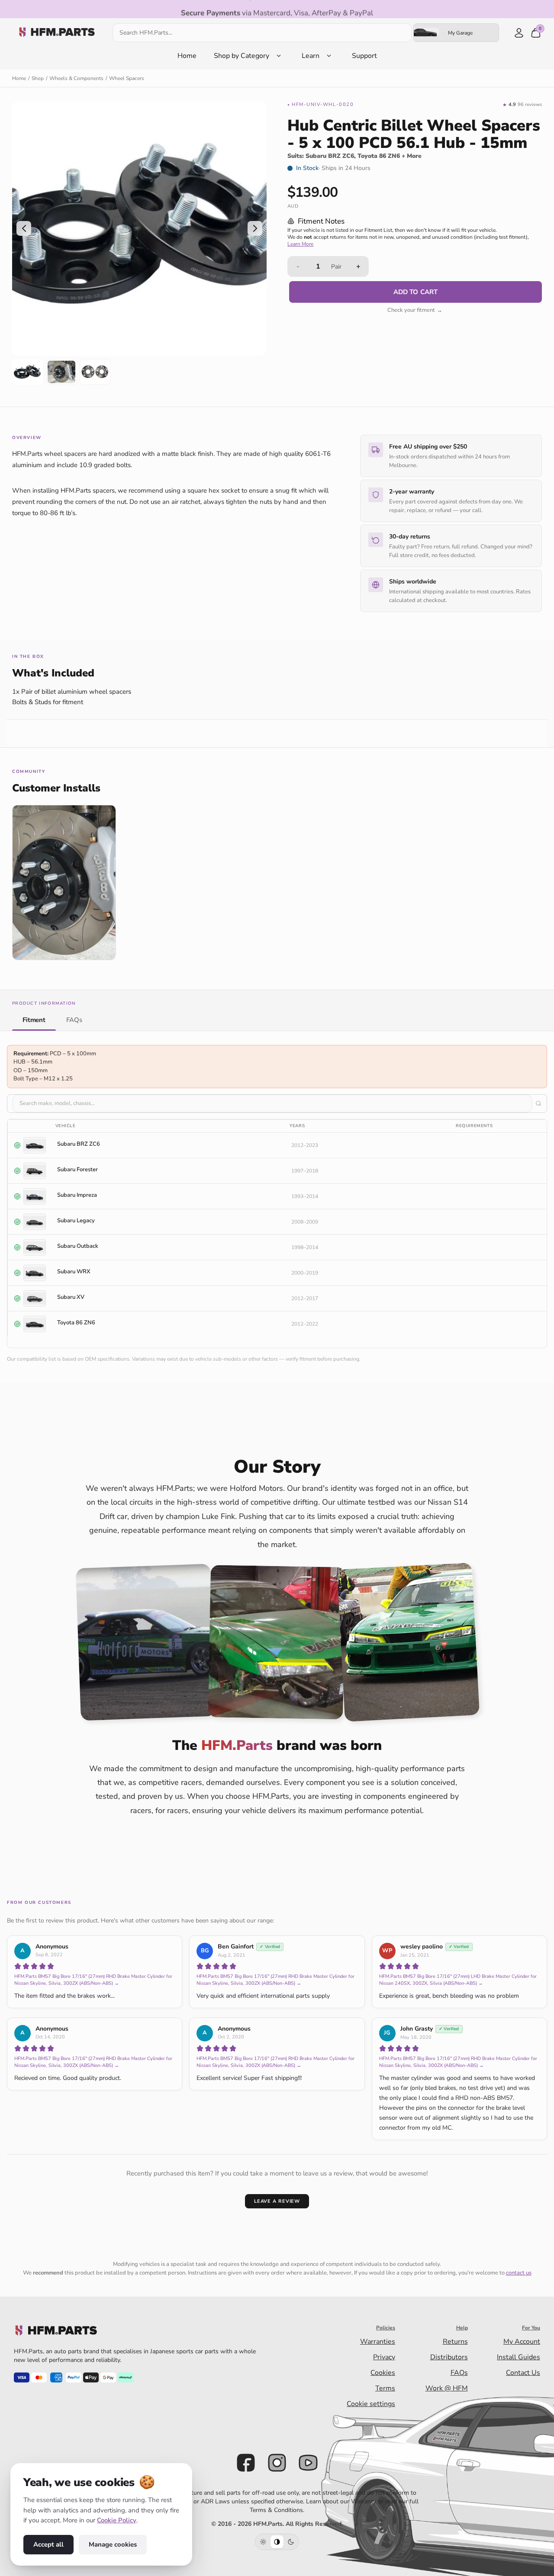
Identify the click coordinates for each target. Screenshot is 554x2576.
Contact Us (523, 2373)
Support (364, 56)
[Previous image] (24, 228)
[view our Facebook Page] (246, 2463)
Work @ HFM (447, 2388)
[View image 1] (28, 372)
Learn (311, 56)
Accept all (48, 2544)
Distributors (449, 2357)
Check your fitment (415, 310)
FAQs (459, 2373)
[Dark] (291, 2542)
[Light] (263, 2542)
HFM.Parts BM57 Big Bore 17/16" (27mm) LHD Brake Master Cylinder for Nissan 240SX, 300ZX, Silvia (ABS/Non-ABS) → (458, 1980)
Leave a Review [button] (277, 2201)
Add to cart (416, 292)
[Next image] (255, 228)
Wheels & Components (76, 78)
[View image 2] (61, 372)
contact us (519, 2273)
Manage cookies (113, 2544)
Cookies (383, 2373)
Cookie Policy (117, 2520)
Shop (38, 78)
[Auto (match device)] (277, 2542)
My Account (522, 2342)
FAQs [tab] (74, 1019)
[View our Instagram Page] (277, 2463)
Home (187, 56)
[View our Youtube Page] (308, 2463)
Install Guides (519, 2357)
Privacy (384, 2357)
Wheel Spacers (127, 78)
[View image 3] (95, 372)
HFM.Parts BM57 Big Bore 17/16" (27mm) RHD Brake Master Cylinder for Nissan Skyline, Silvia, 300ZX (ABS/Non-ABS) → (93, 1980)
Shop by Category (242, 56)
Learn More (300, 244)
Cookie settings (371, 2404)
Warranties (378, 2342)
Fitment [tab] (34, 1019)
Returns (455, 2342)
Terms (385, 2388)
